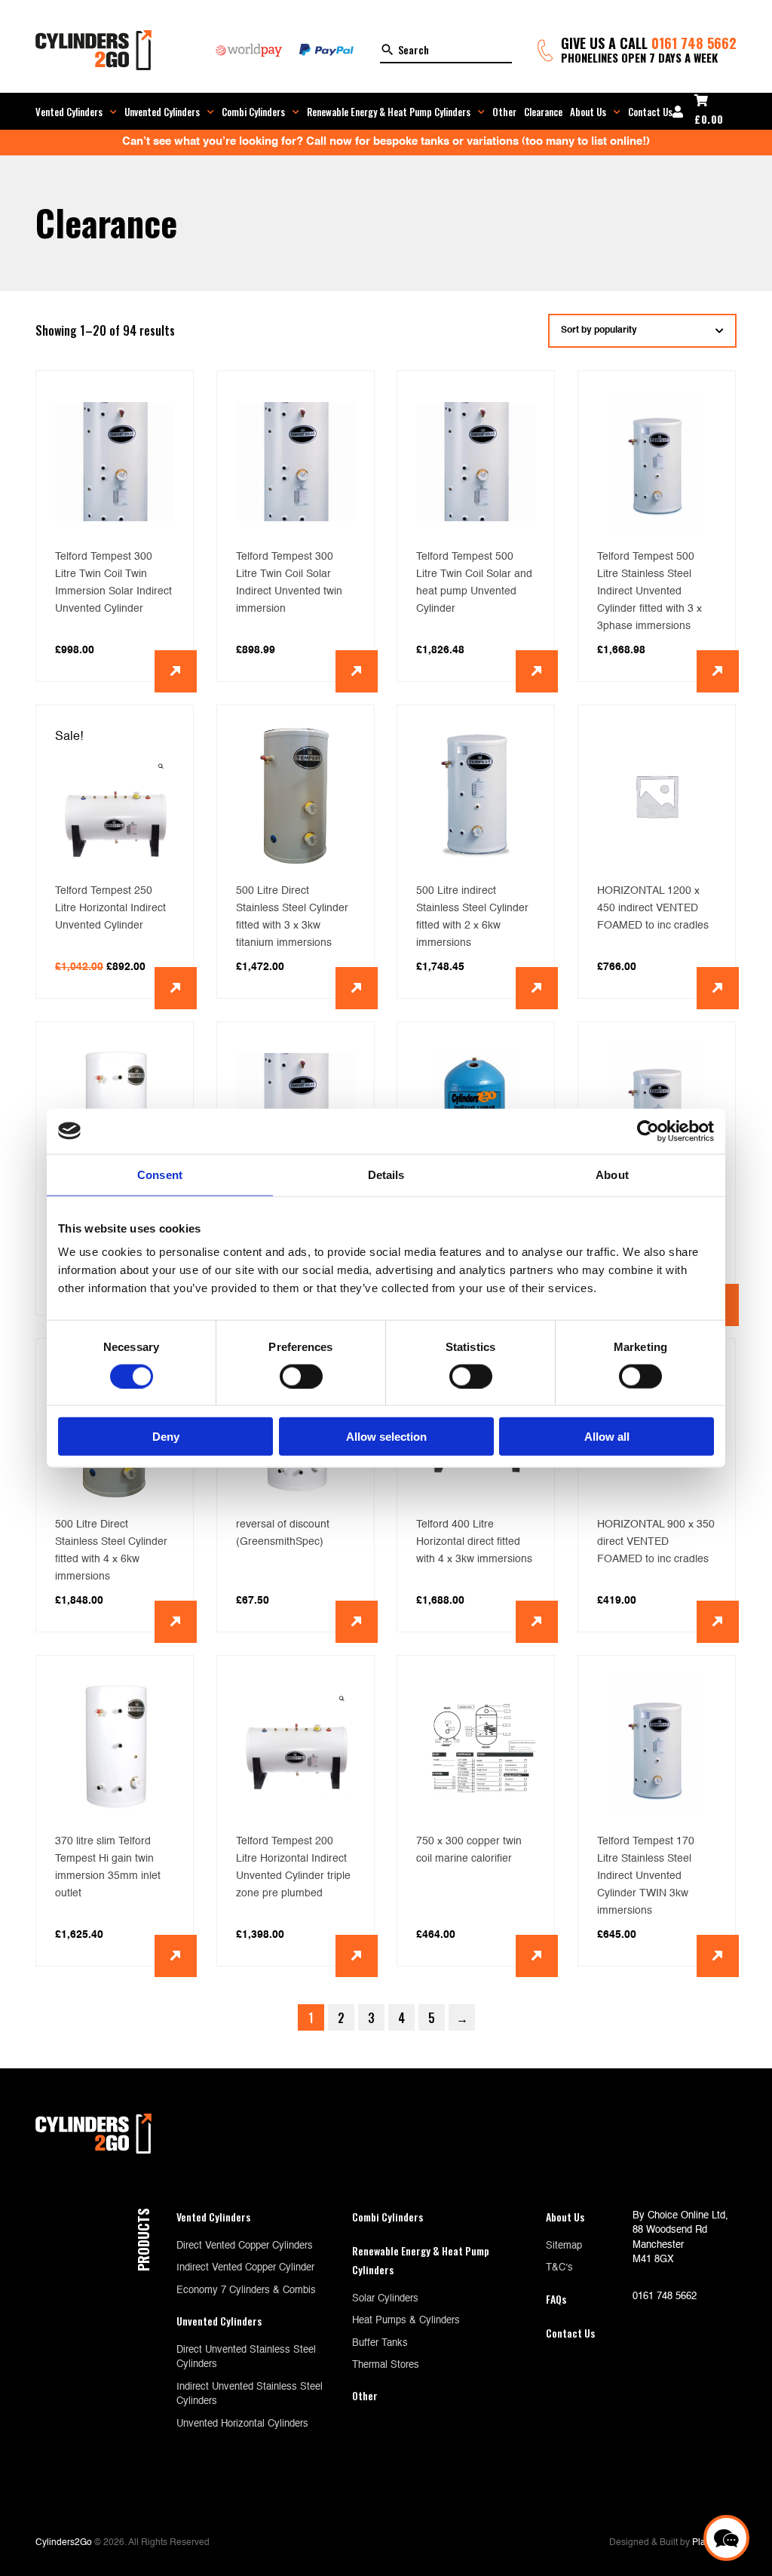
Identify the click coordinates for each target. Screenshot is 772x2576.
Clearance (543, 112)
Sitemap (564, 2246)
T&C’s (559, 2268)
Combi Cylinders (253, 112)
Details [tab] (386, 1174)
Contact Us (650, 112)
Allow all (607, 1437)
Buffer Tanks (380, 2343)
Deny (166, 1437)
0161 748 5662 (694, 43)
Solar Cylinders (385, 2299)
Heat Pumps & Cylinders (406, 2321)
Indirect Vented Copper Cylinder (245, 2268)
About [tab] (612, 1174)
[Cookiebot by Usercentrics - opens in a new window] (648, 1131)
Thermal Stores (386, 2365)
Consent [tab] (160, 1174)
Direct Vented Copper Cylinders (245, 2246)
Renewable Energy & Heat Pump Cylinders (389, 112)
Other (504, 112)
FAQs (556, 2299)
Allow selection (386, 1437)
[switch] (301, 1376)
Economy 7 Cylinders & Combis (246, 2290)
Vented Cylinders (69, 112)
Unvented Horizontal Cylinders (242, 2424)
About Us (588, 112)
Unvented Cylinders (162, 112)
